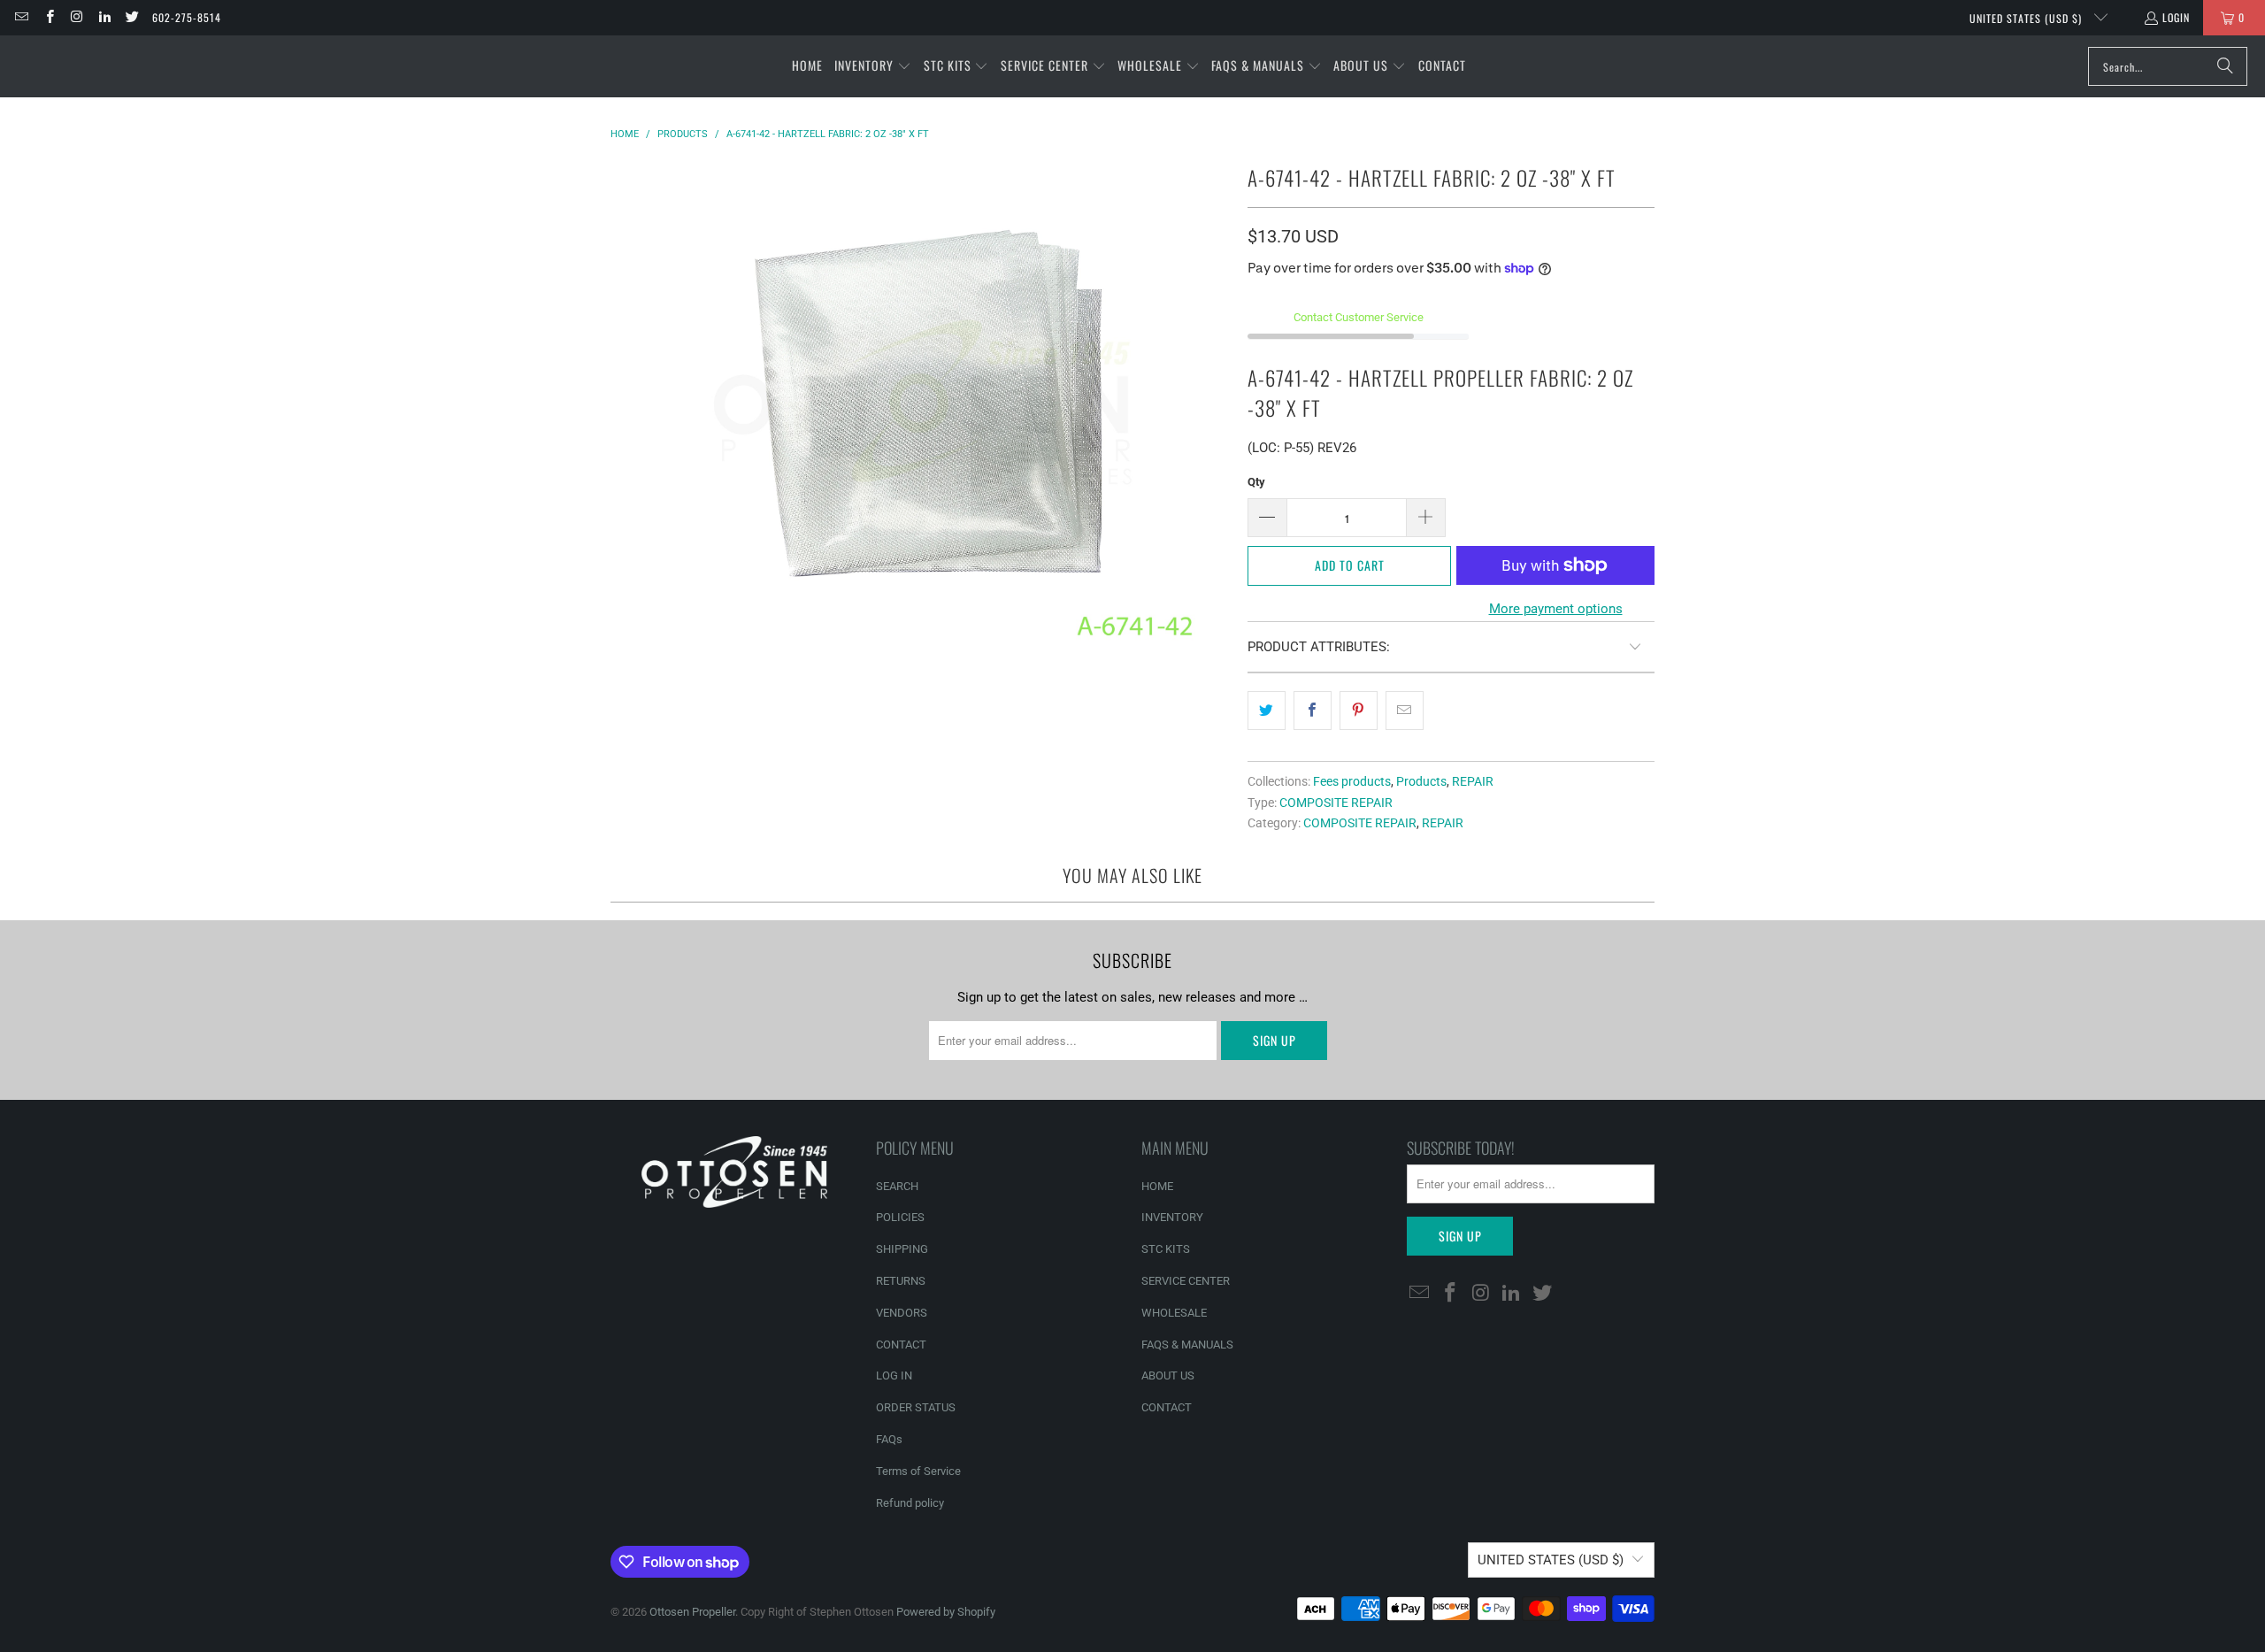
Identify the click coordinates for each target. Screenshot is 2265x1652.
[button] (873, 66)
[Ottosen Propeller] (100, 66)
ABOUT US (1168, 1375)
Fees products (1352, 781)
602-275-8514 (187, 17)
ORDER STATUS (916, 1407)
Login (2176, 17)
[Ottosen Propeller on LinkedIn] (104, 17)
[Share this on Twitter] (1267, 711)
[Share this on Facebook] (1313, 711)
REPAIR (1473, 781)
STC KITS (1166, 1249)
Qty (1256, 482)
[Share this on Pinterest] (1359, 711)
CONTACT (901, 1345)
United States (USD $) (2027, 18)
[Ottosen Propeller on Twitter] (131, 17)
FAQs (889, 1439)
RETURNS (901, 1281)
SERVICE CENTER (1186, 1281)
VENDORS (902, 1313)
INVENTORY (1172, 1217)
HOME (1157, 1186)
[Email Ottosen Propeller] (21, 17)
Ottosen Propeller (692, 1612)
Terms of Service (918, 1471)
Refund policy (910, 1503)
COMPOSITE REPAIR (1336, 803)
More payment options (1556, 609)
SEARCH (897, 1186)
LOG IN (894, 1375)
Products (1421, 781)
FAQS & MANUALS (1187, 1345)
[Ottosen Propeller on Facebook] (48, 17)
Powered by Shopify (946, 1612)
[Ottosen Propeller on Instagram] (77, 17)
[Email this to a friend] (1405, 711)
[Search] (2225, 66)
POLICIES (900, 1217)
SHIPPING (902, 1249)
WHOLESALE (1174, 1313)
